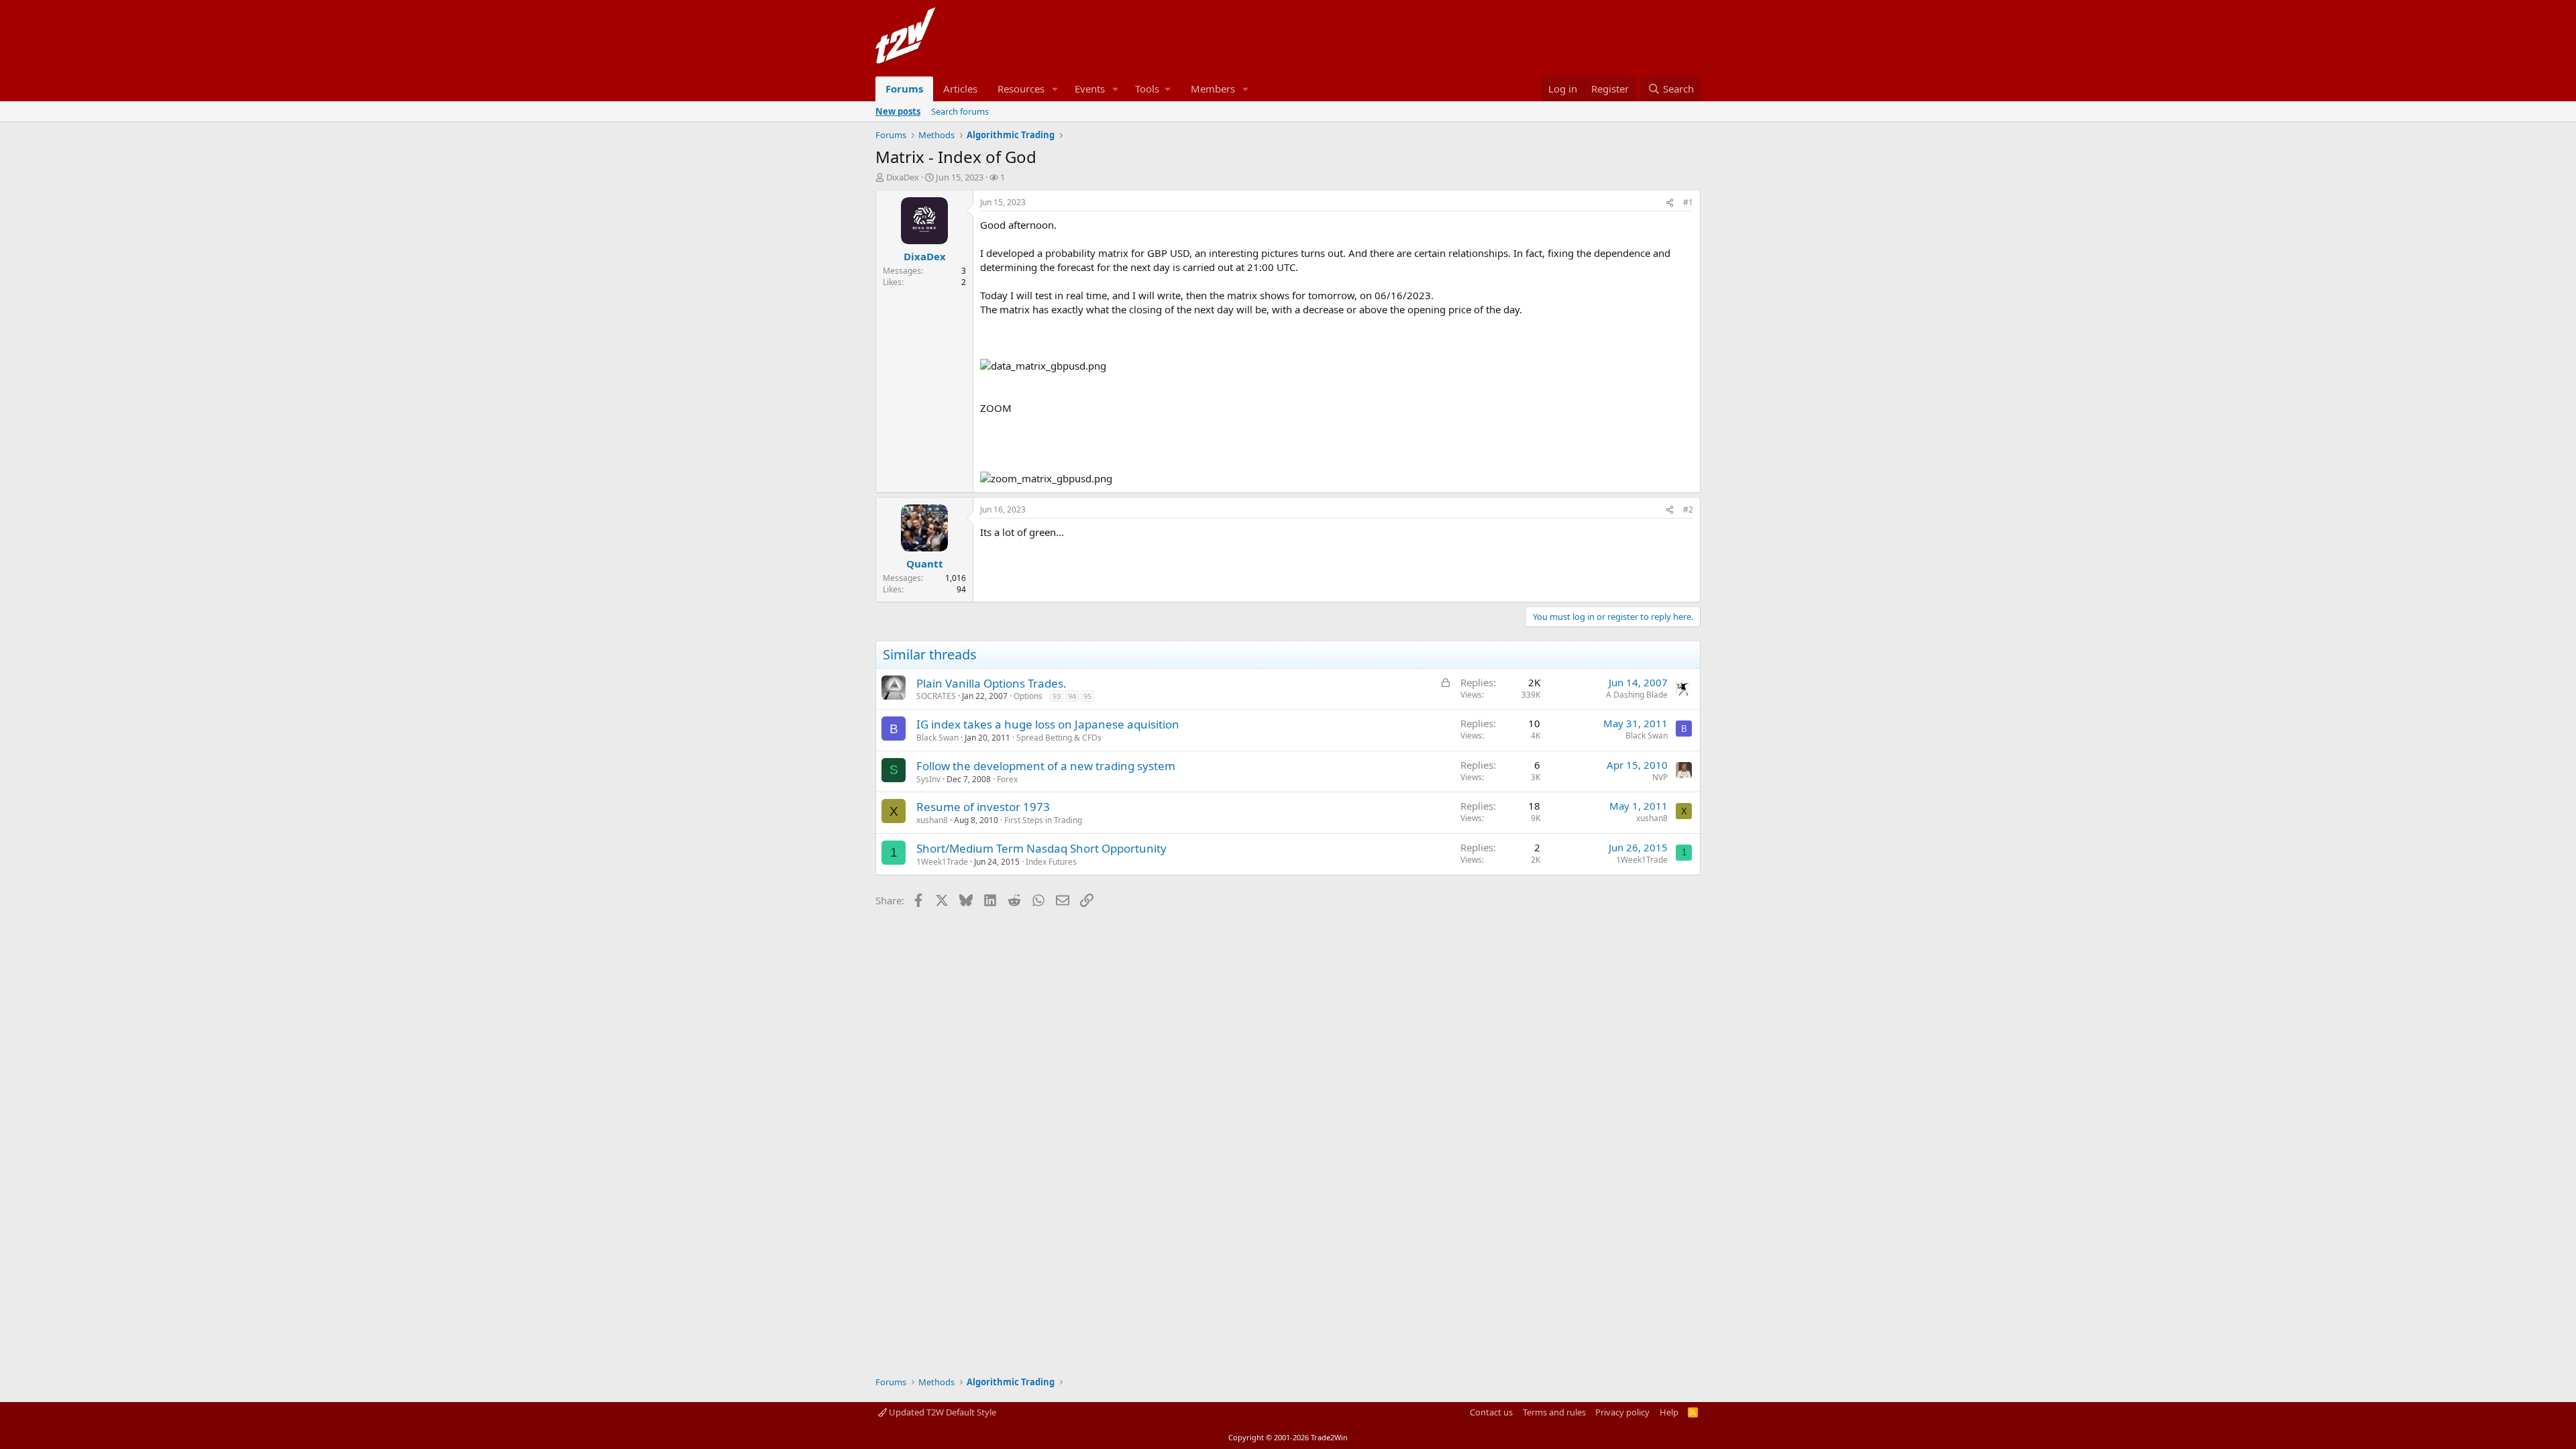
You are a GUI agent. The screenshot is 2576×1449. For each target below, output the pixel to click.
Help (1669, 1412)
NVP (1660, 777)
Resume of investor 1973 (983, 807)
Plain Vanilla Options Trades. (991, 683)
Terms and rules (1554, 1412)
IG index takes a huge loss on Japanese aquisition (1048, 724)
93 (1057, 696)
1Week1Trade (942, 862)
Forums (904, 89)
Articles (960, 89)
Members (1213, 89)
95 (1087, 696)
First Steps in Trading (1043, 820)
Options (1028, 696)
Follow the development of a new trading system (1046, 766)
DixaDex (903, 177)
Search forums (960, 111)
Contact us (1491, 1412)
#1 (1688, 202)
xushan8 (932, 820)
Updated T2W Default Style (942, 1412)
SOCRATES (936, 696)
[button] (1055, 89)
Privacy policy (1622, 1412)
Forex (1007, 779)
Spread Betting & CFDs (1059, 738)
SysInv (928, 779)
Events (1090, 89)
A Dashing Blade (1637, 695)
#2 (1688, 509)
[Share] (1670, 203)
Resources (1021, 89)
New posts (898, 111)
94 (1072, 696)
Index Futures (1051, 862)
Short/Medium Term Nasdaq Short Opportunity (1041, 848)
